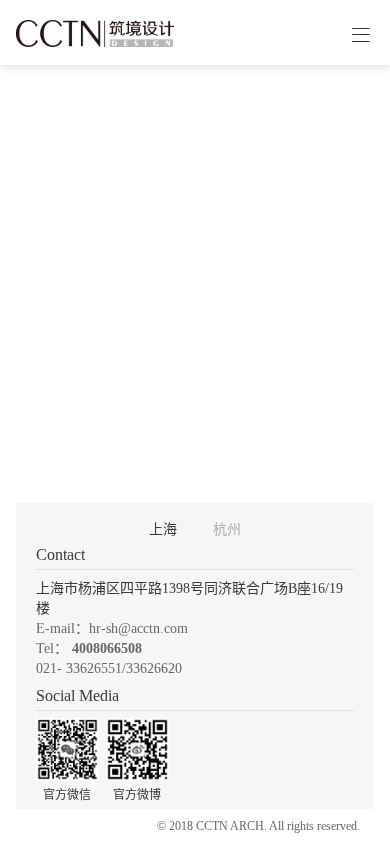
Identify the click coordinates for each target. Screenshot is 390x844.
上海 (163, 529)
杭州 (227, 529)
